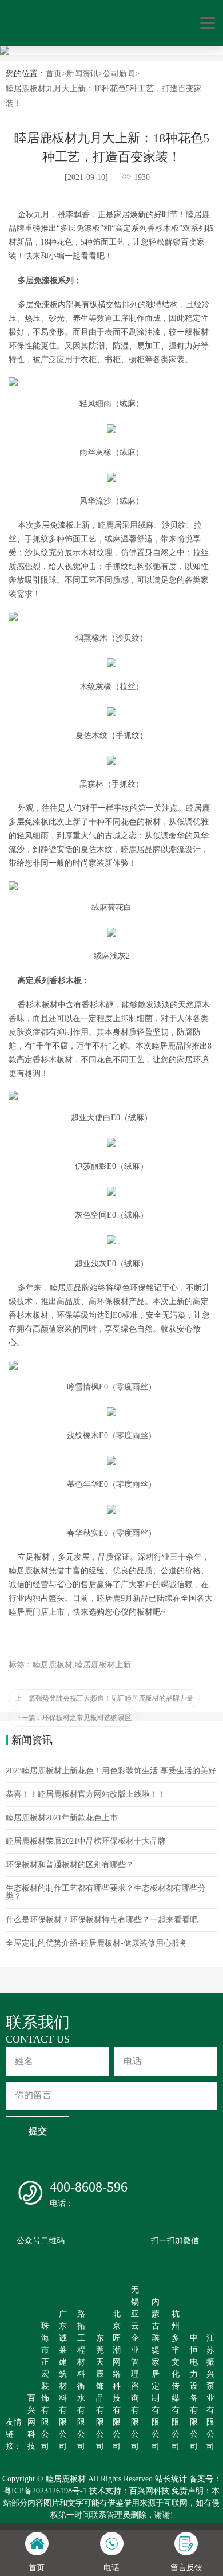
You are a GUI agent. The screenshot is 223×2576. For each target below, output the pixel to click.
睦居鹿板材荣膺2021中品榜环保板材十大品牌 (86, 1841)
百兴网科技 (31, 2422)
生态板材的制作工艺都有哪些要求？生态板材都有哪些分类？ (106, 1892)
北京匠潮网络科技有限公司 (117, 2380)
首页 (54, 74)
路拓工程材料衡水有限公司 (81, 2380)
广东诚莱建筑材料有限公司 (63, 2380)
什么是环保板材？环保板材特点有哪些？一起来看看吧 (102, 1920)
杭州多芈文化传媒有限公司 (176, 2380)
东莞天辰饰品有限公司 (100, 2392)
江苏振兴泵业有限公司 (210, 2392)
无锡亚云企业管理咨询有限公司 (135, 2368)
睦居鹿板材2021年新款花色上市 (62, 1818)
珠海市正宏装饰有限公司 (45, 2386)
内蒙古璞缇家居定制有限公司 (156, 2374)
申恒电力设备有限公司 (194, 2392)
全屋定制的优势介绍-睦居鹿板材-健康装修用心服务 (97, 1943)
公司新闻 (119, 74)
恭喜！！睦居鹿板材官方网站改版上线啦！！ (86, 1794)
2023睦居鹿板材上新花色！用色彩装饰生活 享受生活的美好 (111, 1771)
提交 (38, 2131)
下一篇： (73, 1718)
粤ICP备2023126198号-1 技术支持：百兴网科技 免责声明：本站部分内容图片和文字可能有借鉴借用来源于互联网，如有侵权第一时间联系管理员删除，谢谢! (111, 2503)
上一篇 (104, 1698)
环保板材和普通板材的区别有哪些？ (70, 1865)
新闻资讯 (82, 74)
